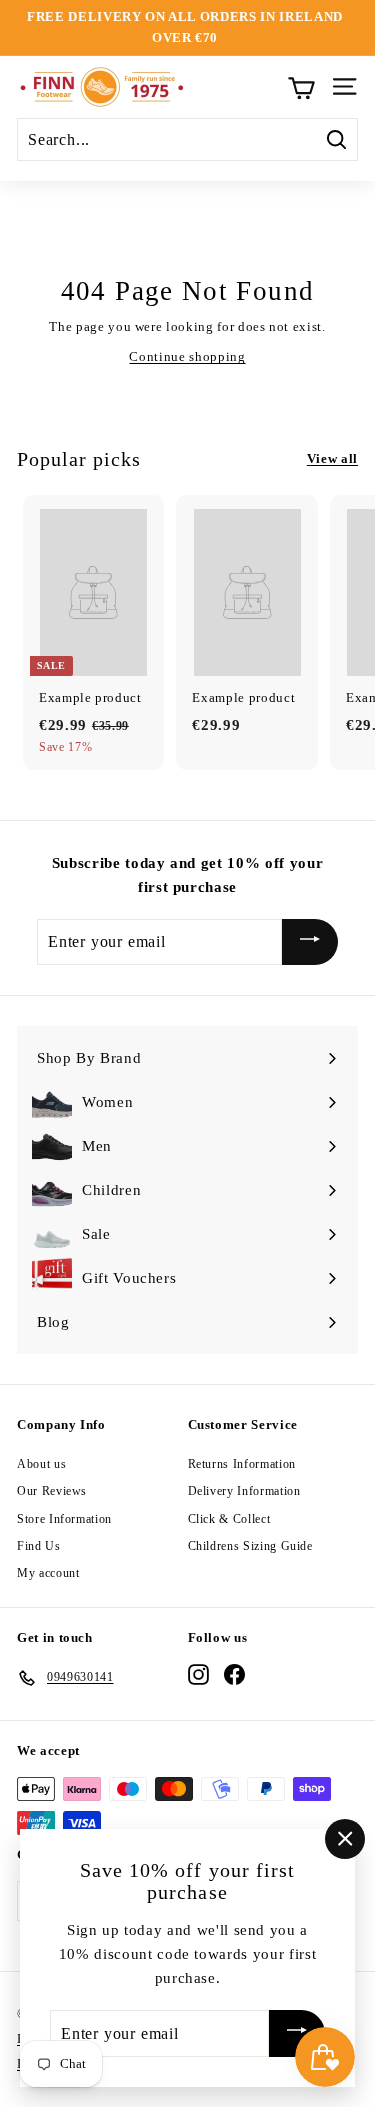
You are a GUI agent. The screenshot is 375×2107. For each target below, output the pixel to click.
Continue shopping (187, 356)
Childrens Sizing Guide (250, 1546)
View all (332, 458)
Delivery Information (244, 1491)
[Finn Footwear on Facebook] (234, 1674)
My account (48, 1573)
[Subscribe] (310, 942)
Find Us (39, 1546)
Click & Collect (229, 1519)
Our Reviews (52, 1491)
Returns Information (242, 1464)
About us (41, 1464)
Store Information (64, 1519)
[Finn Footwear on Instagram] (198, 1674)
